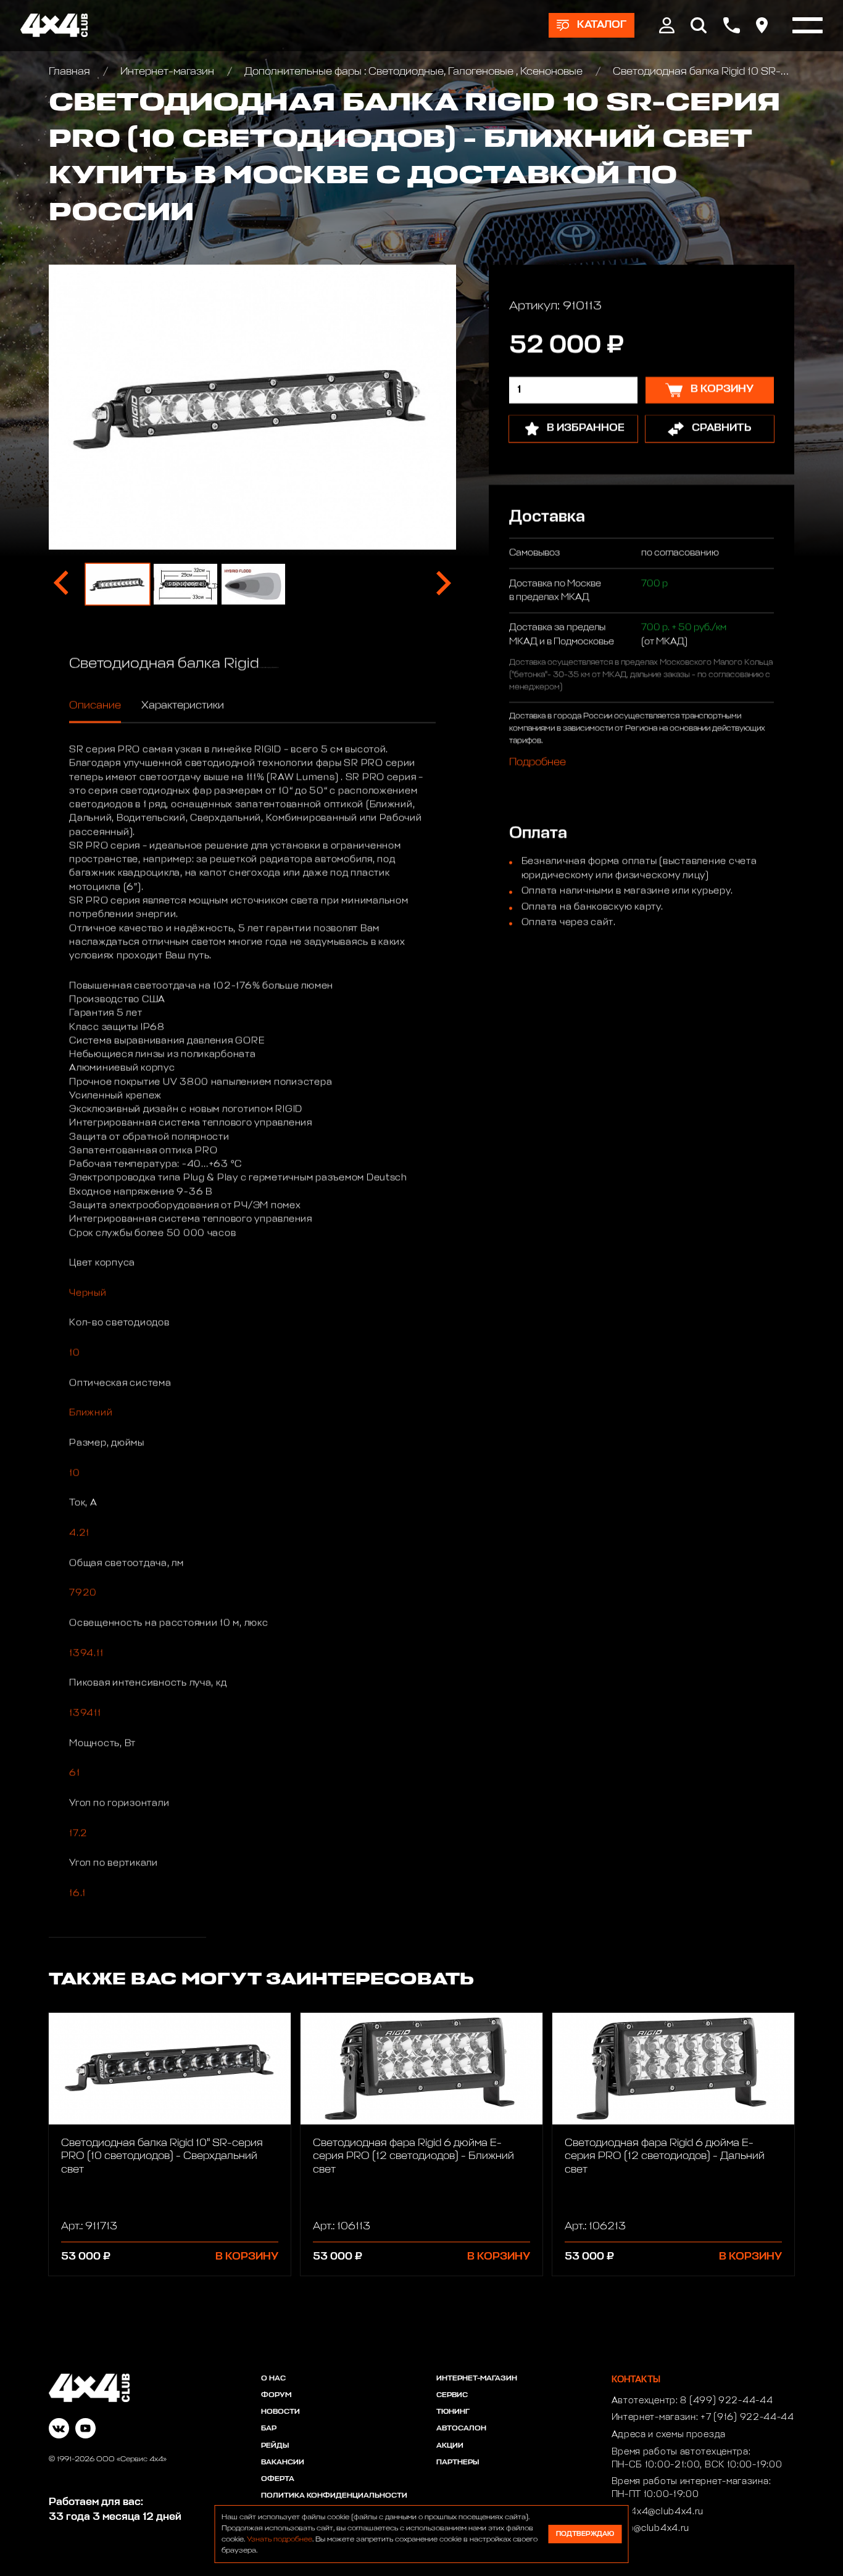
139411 (85, 1713)
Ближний (91, 1413)
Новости (280, 2412)
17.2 (78, 1834)
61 (75, 1773)
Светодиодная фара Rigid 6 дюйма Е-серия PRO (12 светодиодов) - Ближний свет (413, 2157)
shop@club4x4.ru (651, 2529)
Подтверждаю (585, 2534)
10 (75, 1353)
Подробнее (538, 763)
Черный (88, 1293)
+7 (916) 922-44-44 (747, 2417)
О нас (273, 2379)
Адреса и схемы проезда (669, 2435)
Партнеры (458, 2462)
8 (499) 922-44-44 (726, 2401)
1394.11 (86, 1653)
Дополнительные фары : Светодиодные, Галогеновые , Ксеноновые (413, 72)
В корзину (247, 2257)
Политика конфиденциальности (334, 2496)
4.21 (79, 1533)
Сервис (452, 2395)
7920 (83, 1593)
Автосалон (461, 2429)
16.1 (77, 1893)
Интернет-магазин (167, 72)
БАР (269, 2429)
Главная (71, 72)
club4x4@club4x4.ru (658, 2512)
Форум (276, 2395)
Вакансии (283, 2462)
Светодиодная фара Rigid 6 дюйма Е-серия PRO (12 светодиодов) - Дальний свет (665, 2157)
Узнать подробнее (280, 2540)
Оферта (278, 2479)
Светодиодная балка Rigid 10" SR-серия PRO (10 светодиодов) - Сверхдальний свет (162, 2157)
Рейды (275, 2446)
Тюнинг (453, 2412)
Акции (450, 2446)
